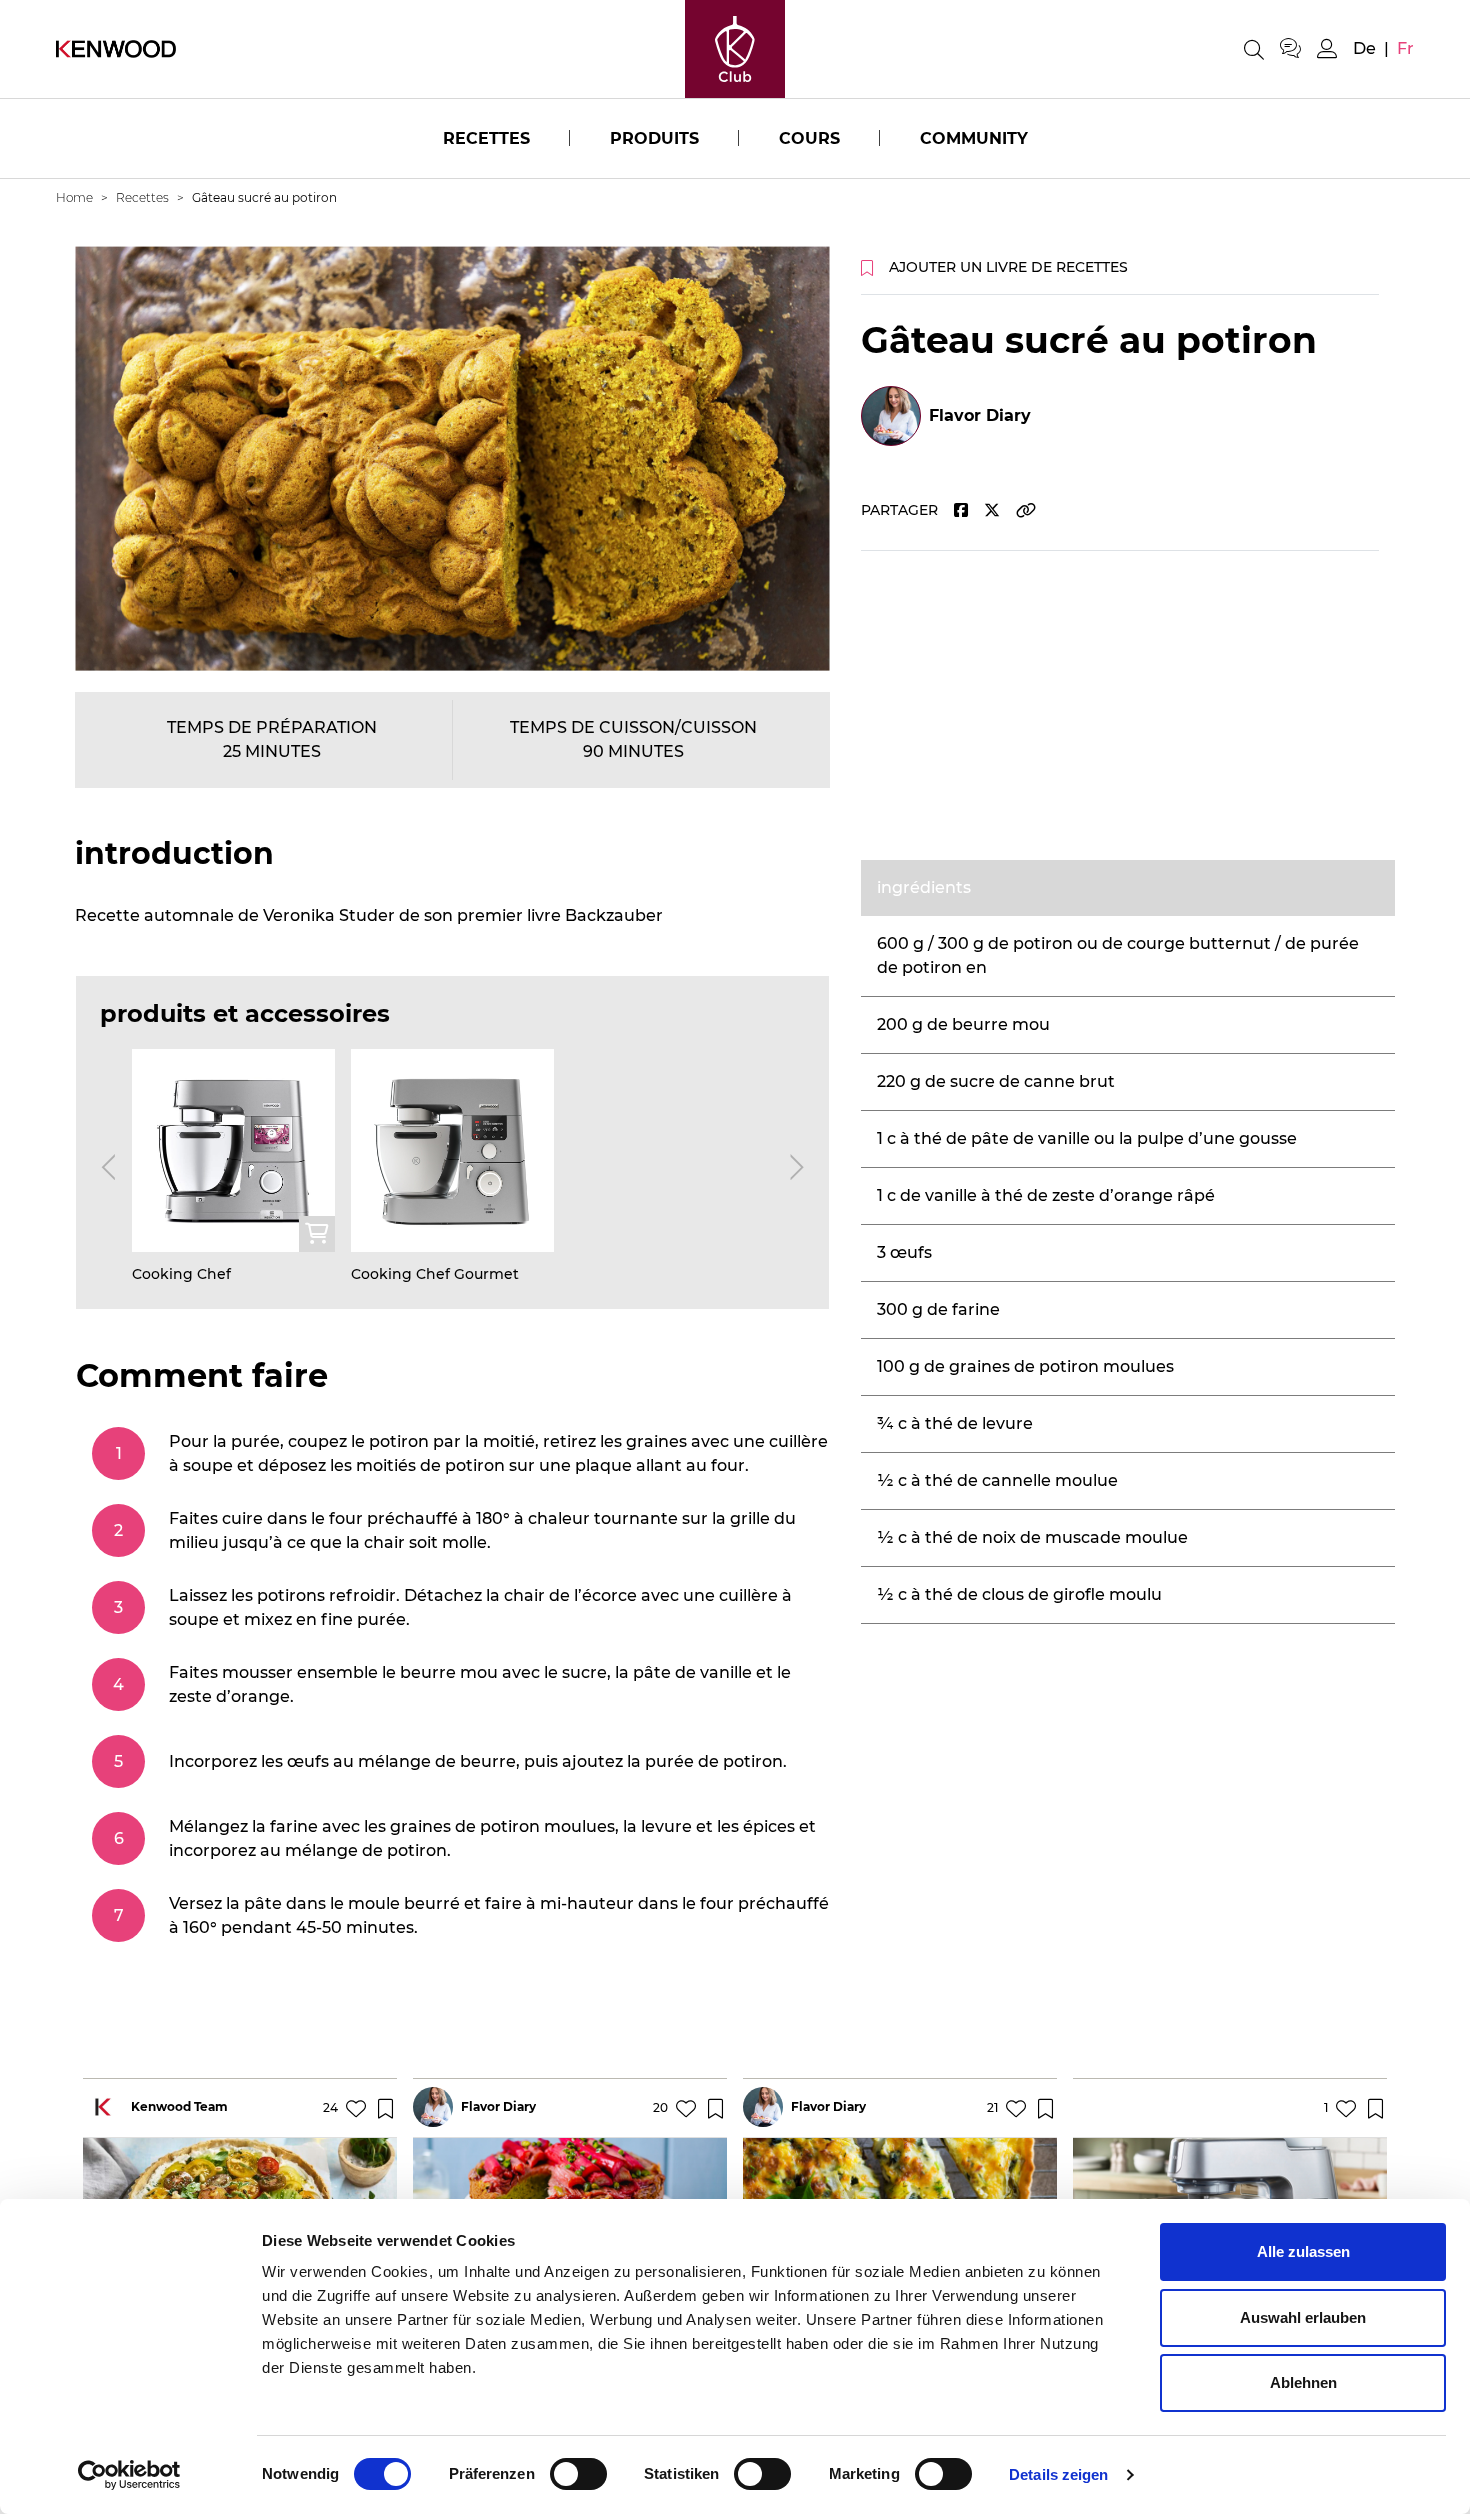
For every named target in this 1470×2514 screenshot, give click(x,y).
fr (1405, 48)
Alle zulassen (1303, 2251)
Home (74, 197)
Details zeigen (1058, 2474)
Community (974, 138)
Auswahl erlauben (1303, 2317)
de (1364, 48)
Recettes (486, 138)
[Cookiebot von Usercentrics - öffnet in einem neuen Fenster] (129, 2475)
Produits (654, 138)
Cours (809, 138)
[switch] (578, 2474)
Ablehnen (1303, 2382)
